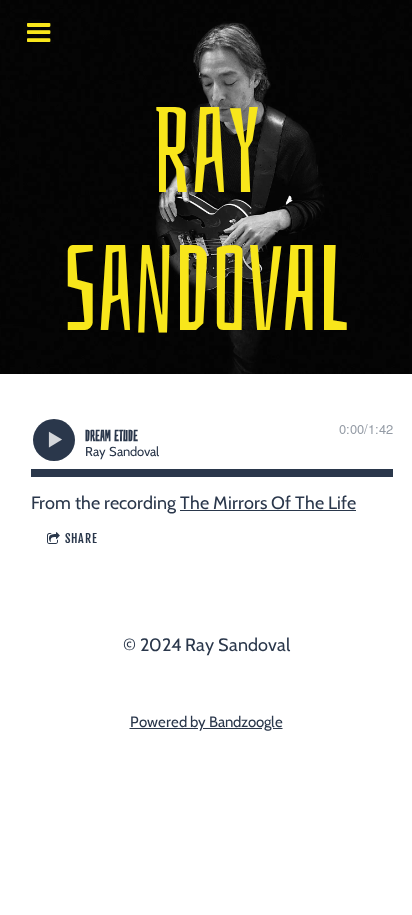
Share (81, 538)
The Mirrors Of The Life (268, 503)
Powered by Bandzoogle (206, 722)
